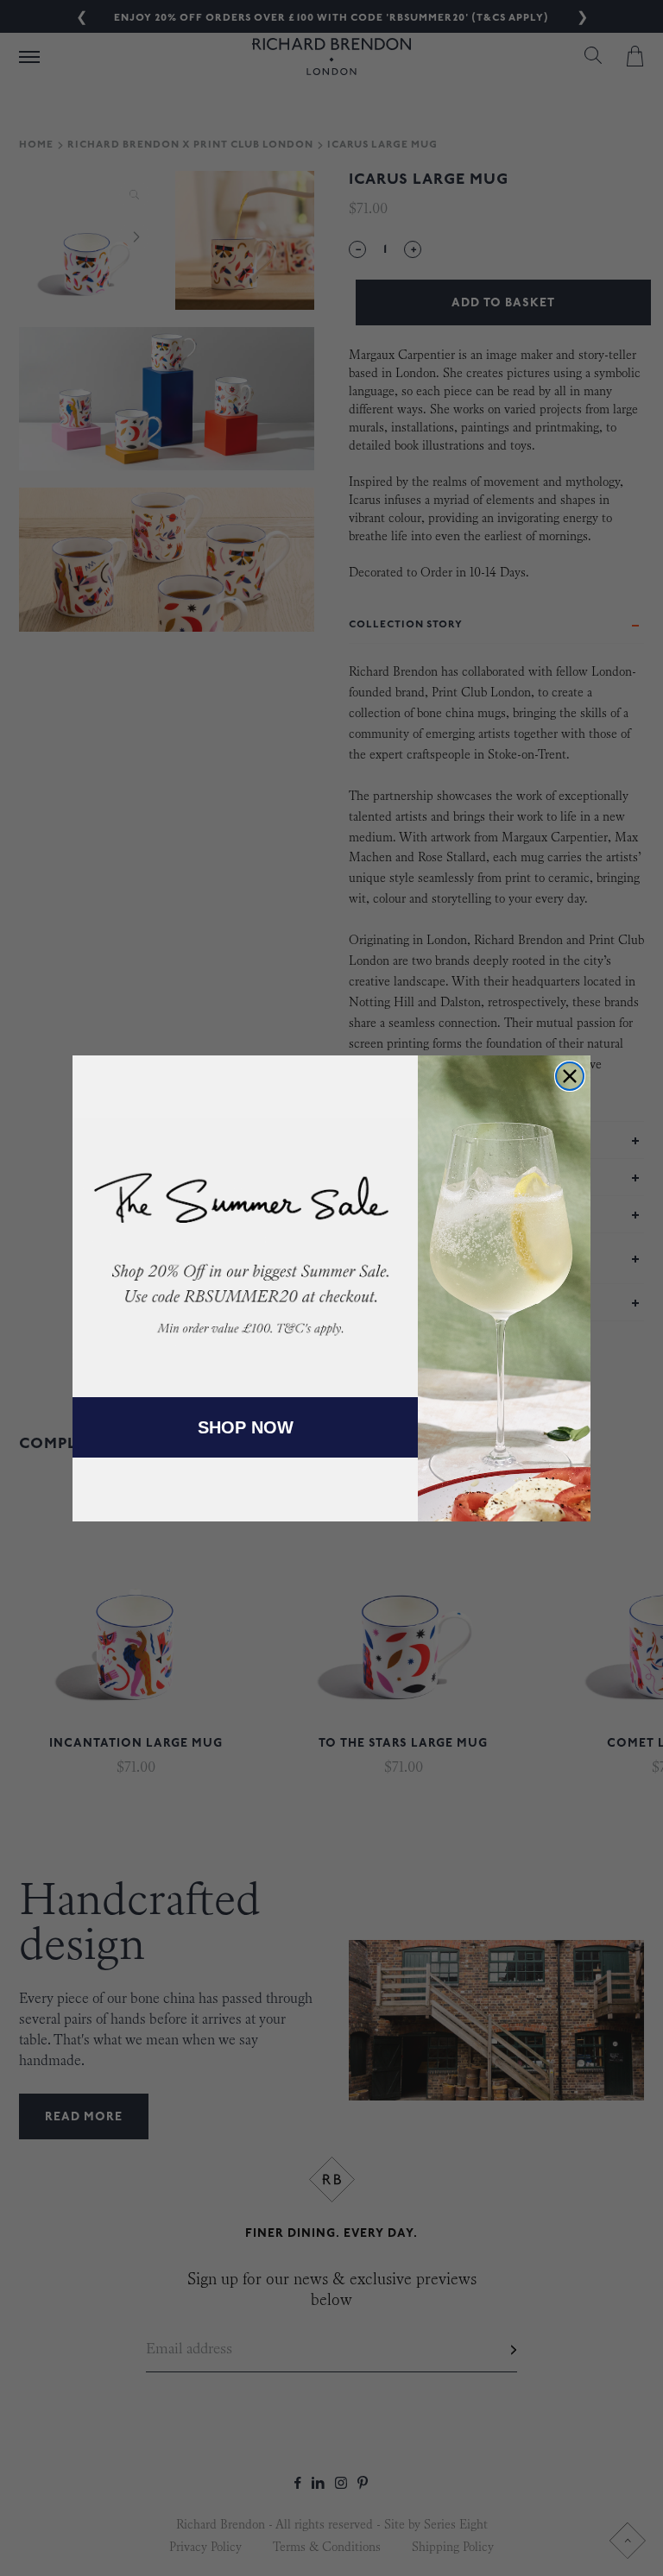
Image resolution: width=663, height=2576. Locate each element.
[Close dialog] (570, 1076)
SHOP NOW (246, 1427)
